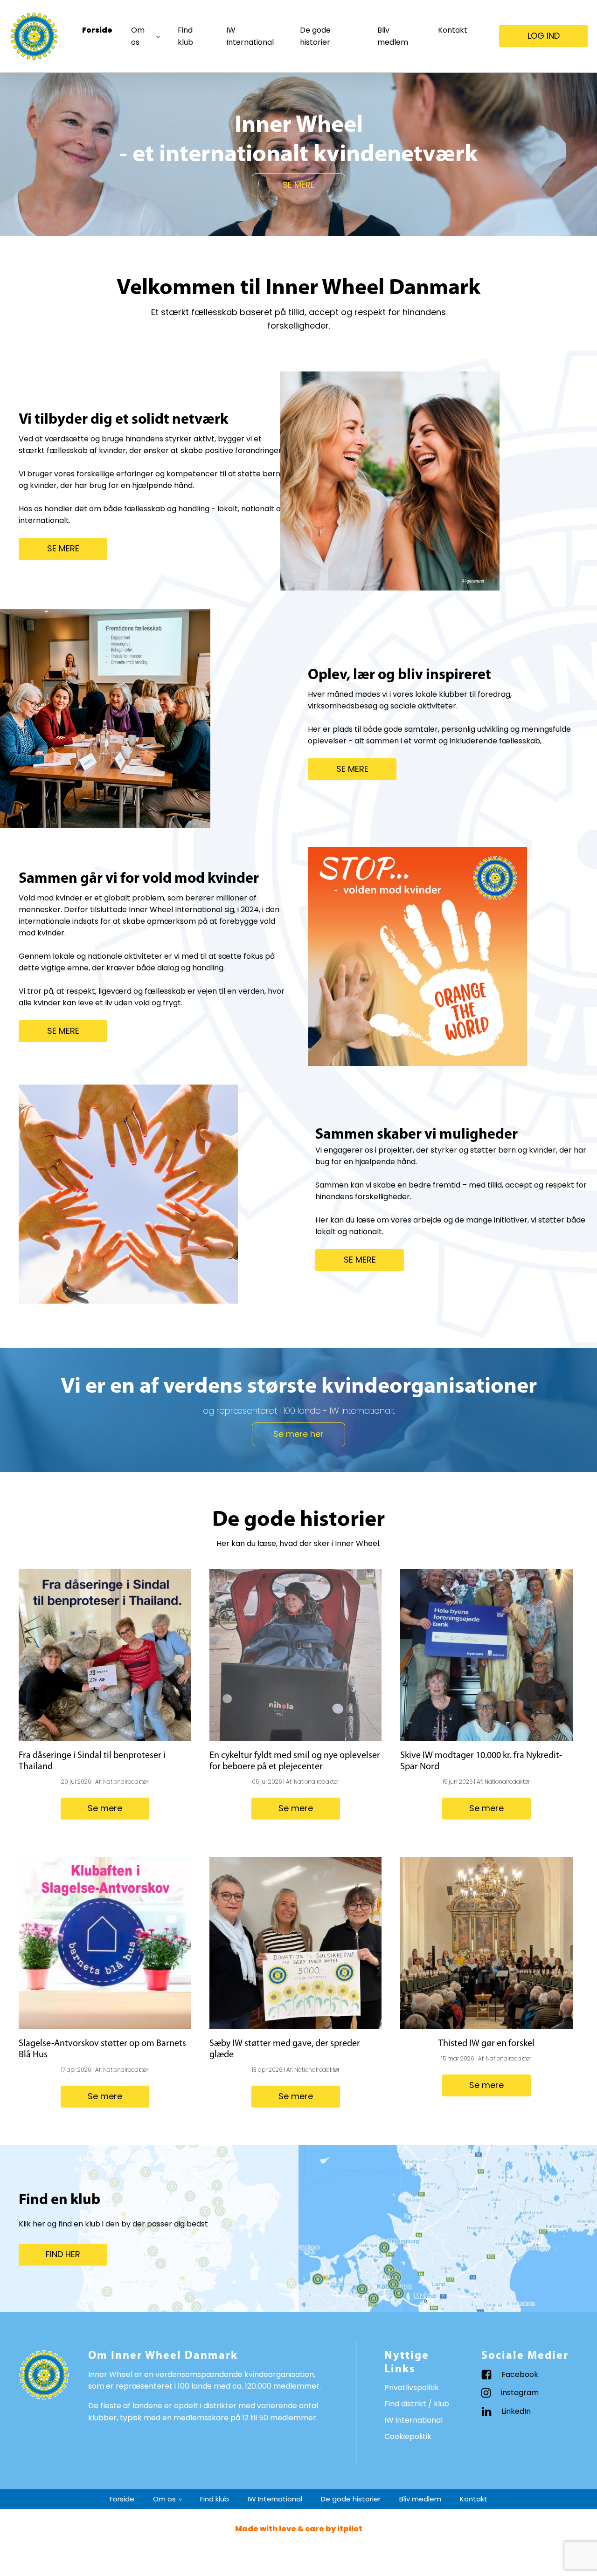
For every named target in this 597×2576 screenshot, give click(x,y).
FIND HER (63, 2254)
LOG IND (544, 36)
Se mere (105, 1808)
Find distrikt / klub (417, 2404)
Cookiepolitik (408, 2436)
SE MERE (299, 185)
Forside (97, 30)
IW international (413, 2420)
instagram (520, 2393)
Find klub (185, 36)
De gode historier (315, 36)
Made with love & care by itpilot (299, 2529)
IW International (250, 36)
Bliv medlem (393, 36)
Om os (138, 36)
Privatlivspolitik (412, 2387)
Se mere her (298, 1434)
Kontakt (453, 30)
